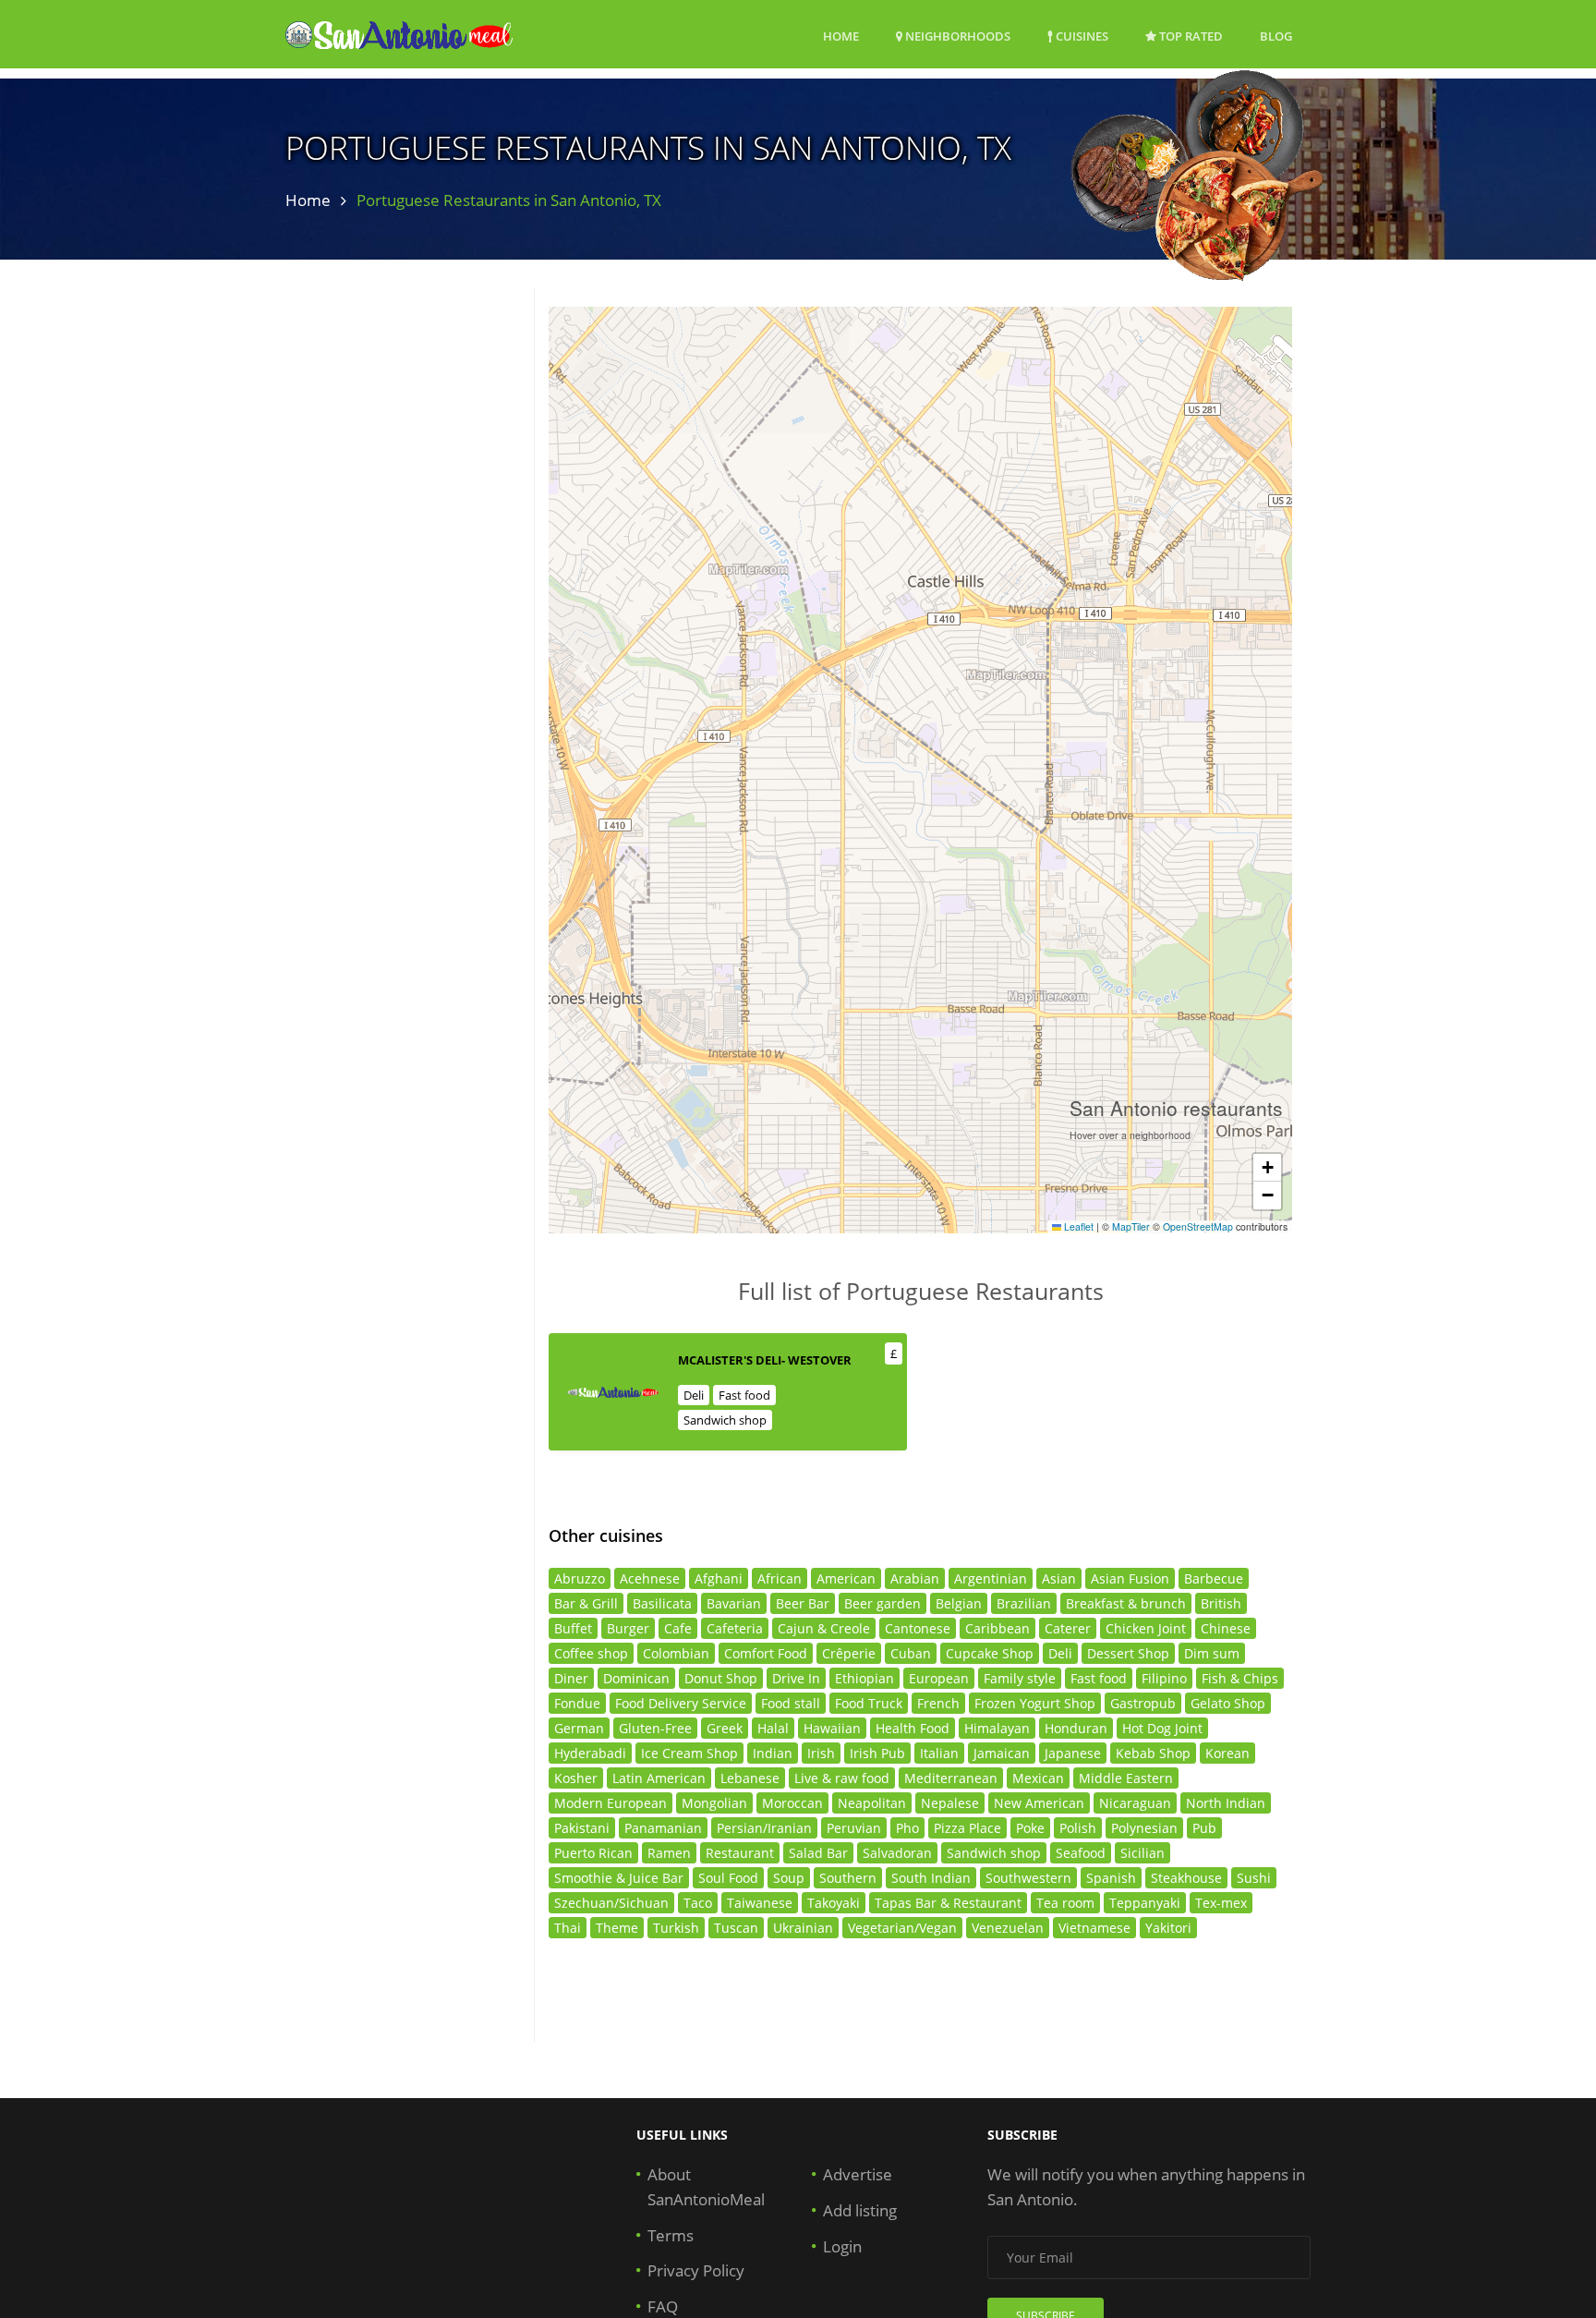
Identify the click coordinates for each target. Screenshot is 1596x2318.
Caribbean (997, 1628)
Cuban (911, 1653)
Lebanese (750, 1778)
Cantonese (918, 1628)
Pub (1204, 1828)
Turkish (676, 1928)
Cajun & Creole (824, 1628)
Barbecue (1214, 1578)
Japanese (1073, 1753)
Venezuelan (1008, 1928)
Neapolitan (872, 1803)
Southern (848, 1878)
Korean (1227, 1753)
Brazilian (1024, 1603)
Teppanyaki (1145, 1903)
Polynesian (1144, 1828)
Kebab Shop (1153, 1753)
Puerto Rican (593, 1853)
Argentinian (991, 1578)
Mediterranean (951, 1778)
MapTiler (1131, 1226)
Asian (1059, 1578)
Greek (725, 1728)
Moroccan (792, 1803)
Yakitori (1168, 1928)
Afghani (719, 1578)
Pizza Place (967, 1828)
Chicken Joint (1146, 1628)
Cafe (678, 1628)
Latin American (659, 1778)
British (1221, 1603)
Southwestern (1028, 1878)
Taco (698, 1903)
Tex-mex (1221, 1903)
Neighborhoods (956, 36)
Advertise (858, 2174)
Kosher (576, 1778)
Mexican (1038, 1778)
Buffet (573, 1628)
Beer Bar (803, 1603)
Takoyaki (834, 1903)
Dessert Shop (1128, 1653)
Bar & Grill (586, 1603)
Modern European (611, 1803)
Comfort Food (766, 1653)
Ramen (669, 1853)
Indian (773, 1753)
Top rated (1190, 36)
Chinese (1226, 1628)
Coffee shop (591, 1653)
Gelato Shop (1228, 1703)
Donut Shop (721, 1678)
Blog (1276, 36)
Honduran (1076, 1728)
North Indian (1226, 1803)
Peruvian (854, 1828)
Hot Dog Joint (1162, 1728)
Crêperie (849, 1653)
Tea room (1065, 1903)
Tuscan (736, 1928)
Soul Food (728, 1878)
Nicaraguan (1135, 1803)
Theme (617, 1928)
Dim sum (1212, 1653)
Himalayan (997, 1728)
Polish (1078, 1828)
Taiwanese (760, 1903)
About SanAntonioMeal (706, 2187)
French (938, 1703)
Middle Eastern (1126, 1778)
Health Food (913, 1728)
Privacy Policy (696, 2270)
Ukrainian (803, 1928)
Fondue (577, 1703)
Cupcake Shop (990, 1653)
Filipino (1164, 1678)
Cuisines (1081, 36)
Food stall (791, 1703)
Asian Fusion (1130, 1578)
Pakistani (582, 1828)
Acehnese (650, 1578)
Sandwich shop (725, 1420)
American (846, 1578)
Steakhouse (1186, 1878)
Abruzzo (580, 1578)
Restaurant (740, 1853)
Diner (571, 1678)
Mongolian (714, 1803)
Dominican (636, 1678)
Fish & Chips (1240, 1678)
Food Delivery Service (681, 1703)
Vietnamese (1094, 1928)
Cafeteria (735, 1628)
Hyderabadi (590, 1753)
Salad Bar (818, 1853)
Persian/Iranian (764, 1828)
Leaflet (1077, 1226)
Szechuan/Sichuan (611, 1903)
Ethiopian (864, 1678)
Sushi (1254, 1878)
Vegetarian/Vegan (902, 1928)
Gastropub (1143, 1703)
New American (1039, 1803)
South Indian (931, 1878)
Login (842, 2246)
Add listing (860, 2210)
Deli (694, 1395)
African (780, 1578)
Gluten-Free (655, 1728)
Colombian (676, 1653)
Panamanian (663, 1828)
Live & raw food (842, 1778)
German (579, 1728)
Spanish (1111, 1878)
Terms (671, 2235)
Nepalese (950, 1803)
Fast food (744, 1395)
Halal (773, 1728)
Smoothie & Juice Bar (619, 1878)
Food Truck (869, 1703)
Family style (1020, 1678)
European (939, 1678)
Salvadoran (897, 1853)
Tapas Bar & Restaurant (948, 1903)
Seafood (1081, 1853)
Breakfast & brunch (1126, 1603)
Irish (821, 1753)
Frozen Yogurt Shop (1035, 1703)
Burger (628, 1628)
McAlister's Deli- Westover (765, 1360)
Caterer (1068, 1628)
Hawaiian (832, 1728)
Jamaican (1002, 1753)
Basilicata (662, 1603)
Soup (789, 1878)
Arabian (915, 1578)
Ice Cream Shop (689, 1753)
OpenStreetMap (1198, 1226)
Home (841, 36)
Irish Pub (877, 1753)
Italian (939, 1753)
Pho (907, 1828)
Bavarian (734, 1603)
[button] (1267, 1168)
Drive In (796, 1678)
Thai (568, 1928)
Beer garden (883, 1603)
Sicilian (1143, 1853)
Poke (1030, 1828)
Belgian (959, 1603)
